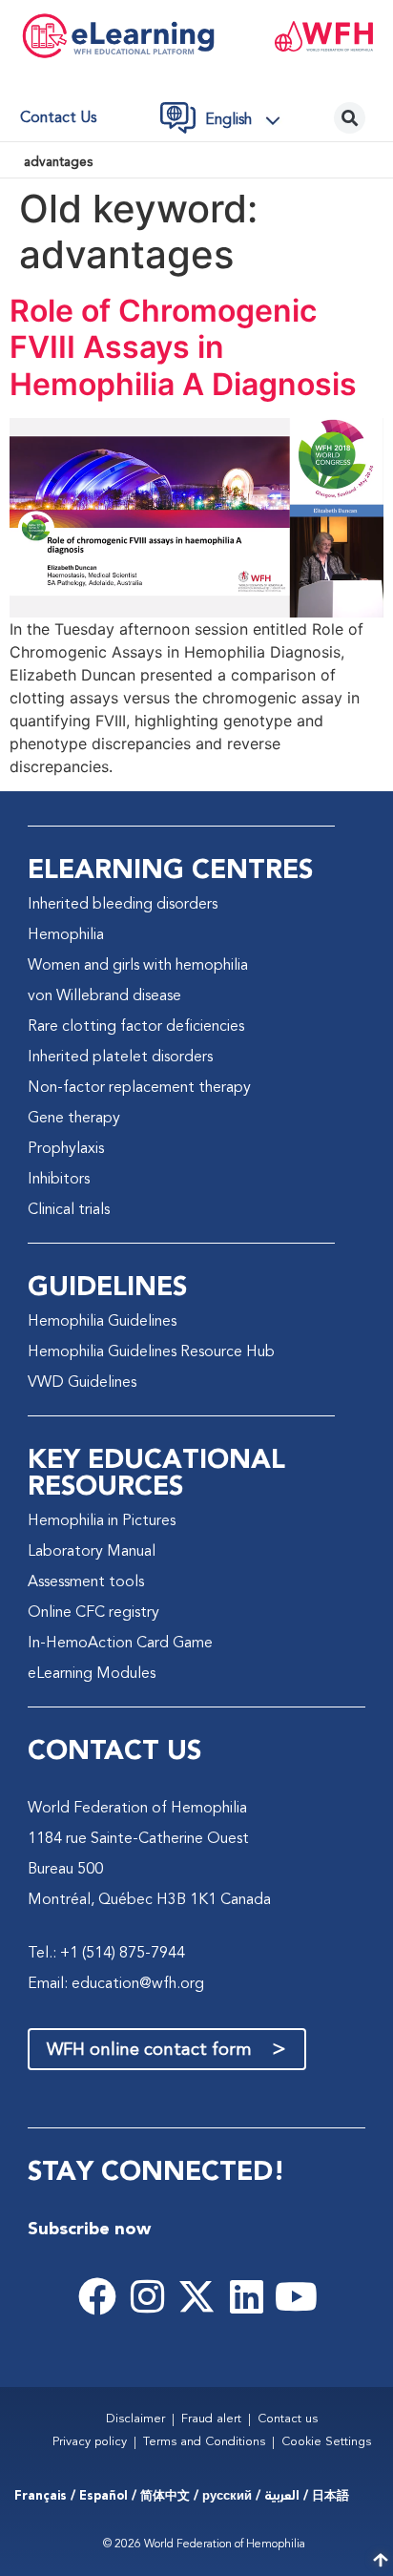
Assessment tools (86, 1582)
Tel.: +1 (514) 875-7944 (106, 1954)
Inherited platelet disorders (120, 1058)
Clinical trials (69, 1210)
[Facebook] (97, 2296)
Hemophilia (66, 935)
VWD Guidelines (82, 1383)
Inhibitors (59, 1180)
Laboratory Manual (92, 1552)
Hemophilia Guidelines (102, 1322)
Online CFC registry (93, 1613)
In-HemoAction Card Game (120, 1644)
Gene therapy (74, 1119)
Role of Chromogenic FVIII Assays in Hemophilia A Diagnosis (183, 347)
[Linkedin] (246, 2296)
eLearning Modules (92, 1674)
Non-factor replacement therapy (139, 1088)
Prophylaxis (66, 1149)
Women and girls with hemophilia (138, 966)
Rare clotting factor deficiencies (136, 1027)
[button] (248, 120)
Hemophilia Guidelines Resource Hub (151, 1352)
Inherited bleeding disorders (123, 905)
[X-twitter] (196, 2296)
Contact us (58, 118)
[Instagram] (147, 2296)
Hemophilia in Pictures (102, 1521)
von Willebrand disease (104, 996)
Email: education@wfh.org (116, 1984)
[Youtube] (296, 2296)
